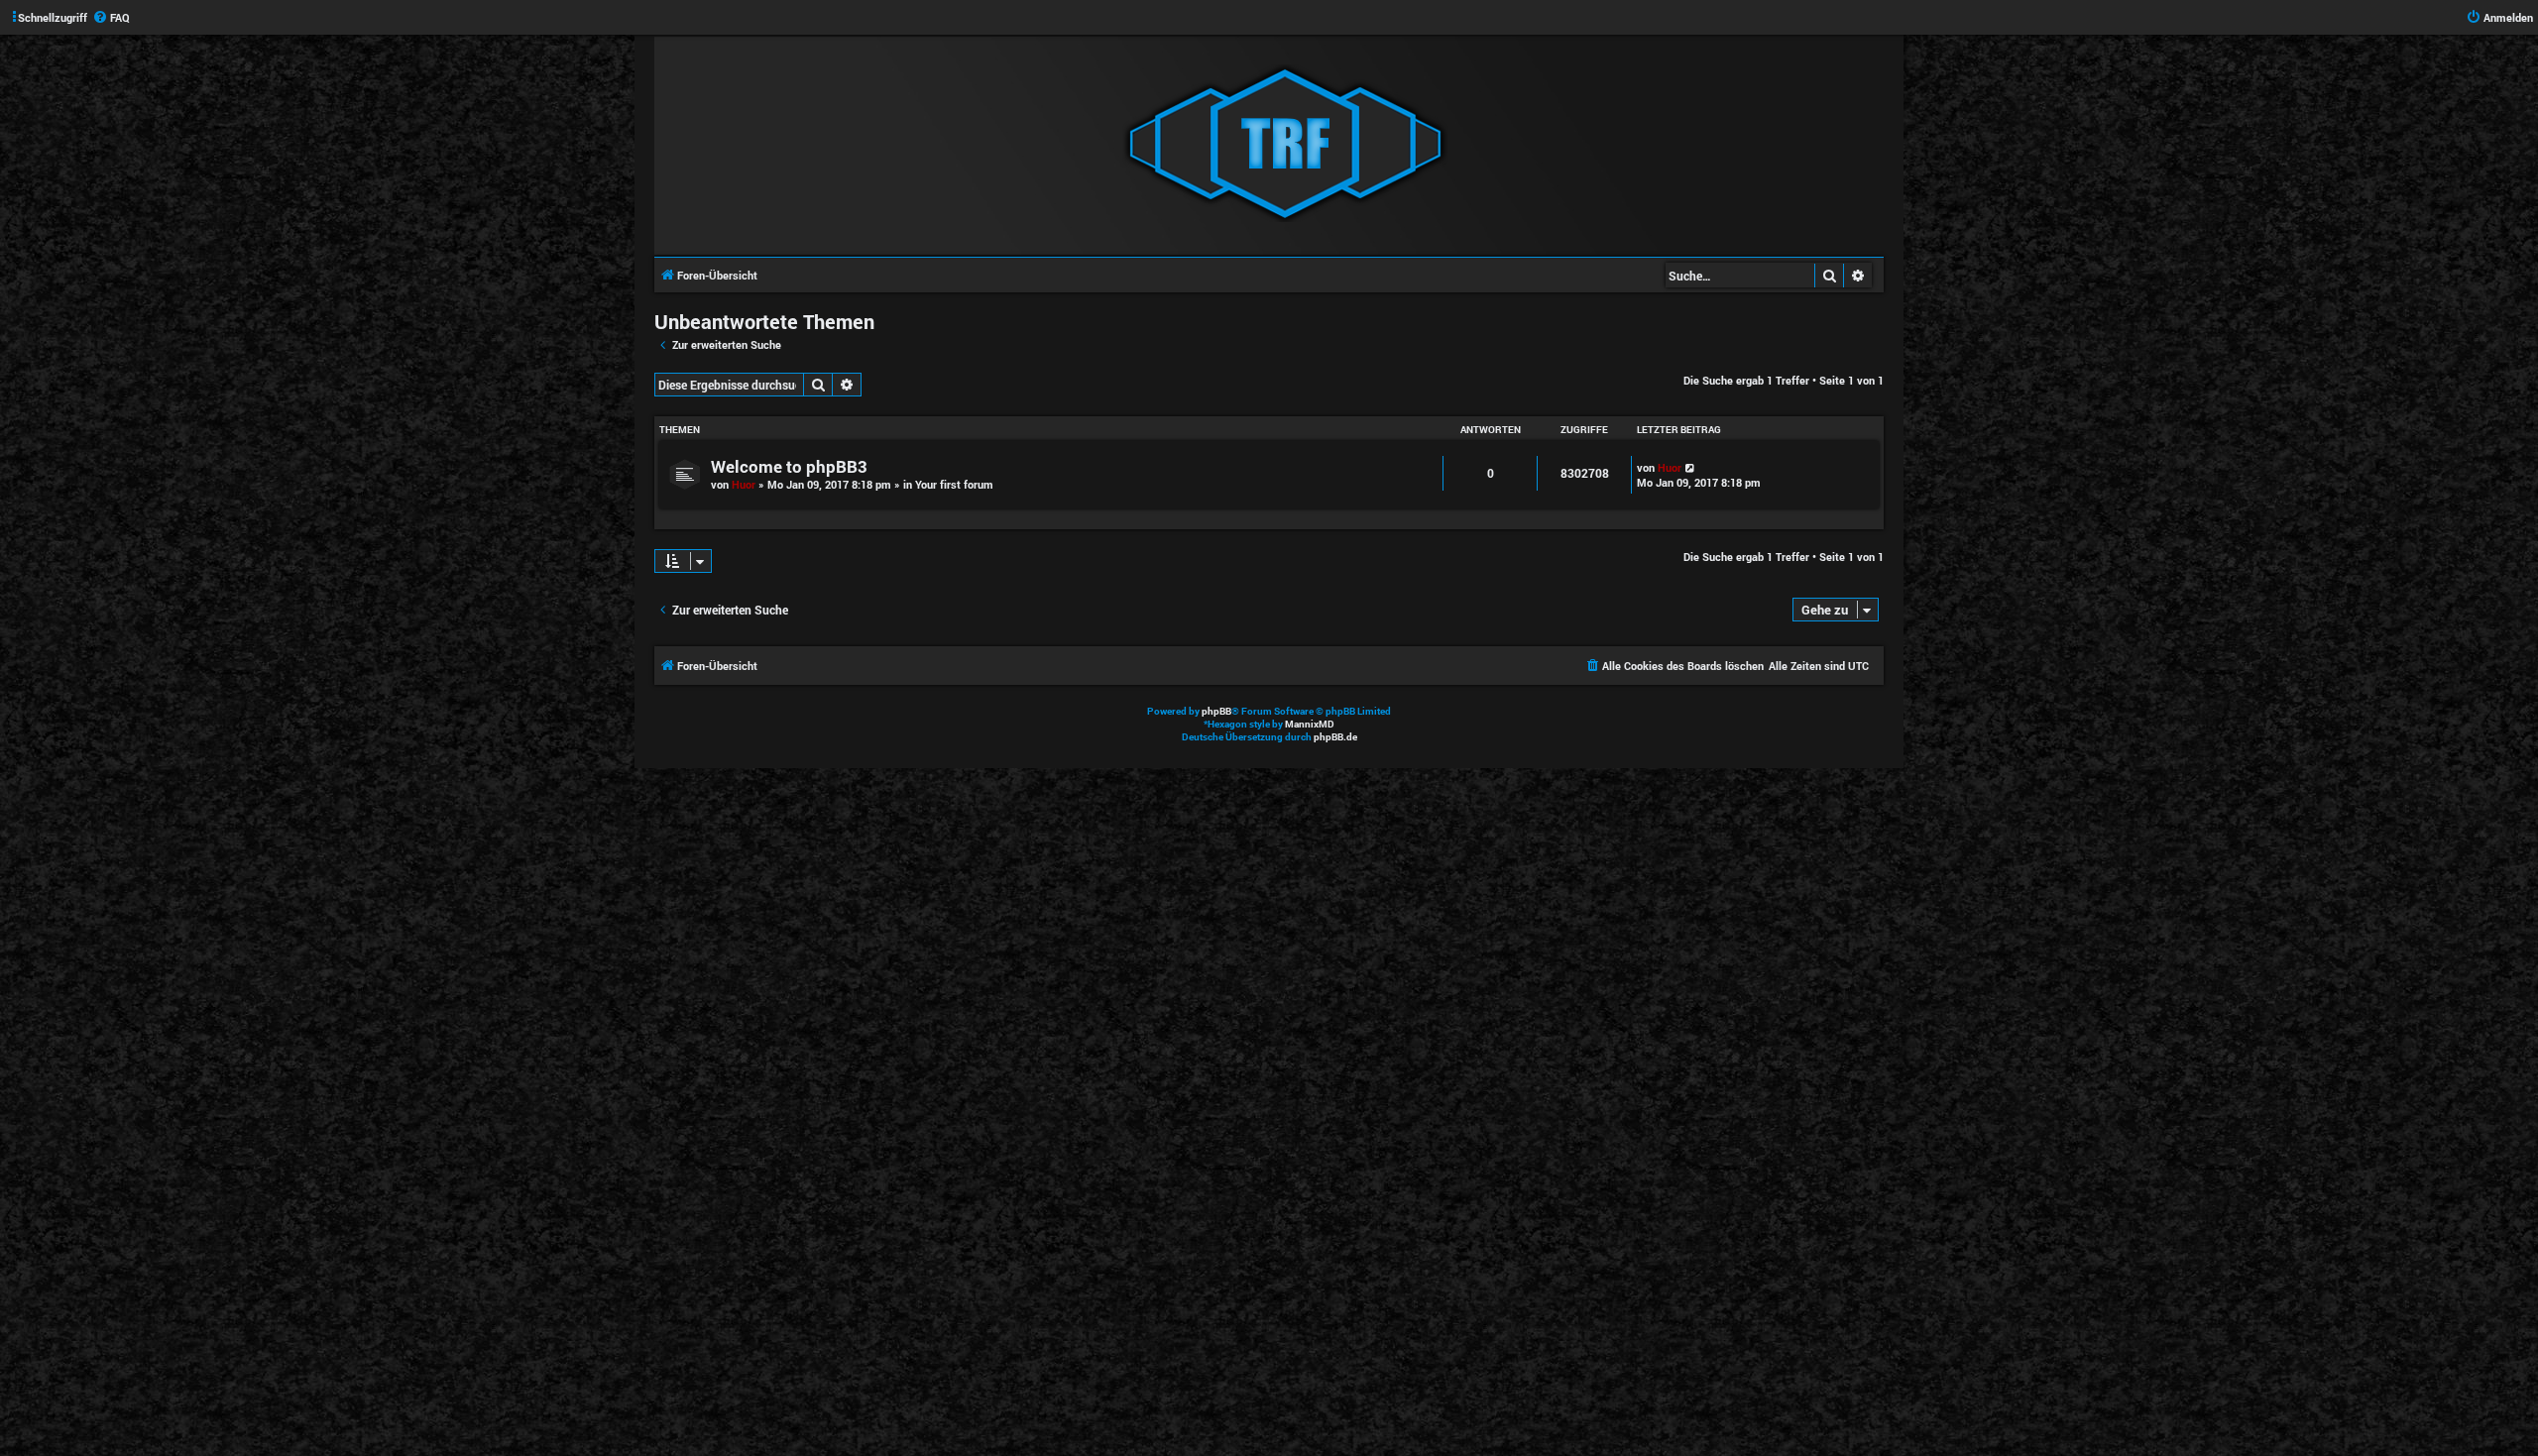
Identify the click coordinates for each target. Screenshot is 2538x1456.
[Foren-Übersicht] (1285, 145)
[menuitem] (111, 18)
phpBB (1216, 711)
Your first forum (954, 484)
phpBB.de (1335, 737)
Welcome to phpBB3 (789, 466)
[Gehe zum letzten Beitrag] (1691, 467)
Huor (744, 484)
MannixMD (1310, 724)
